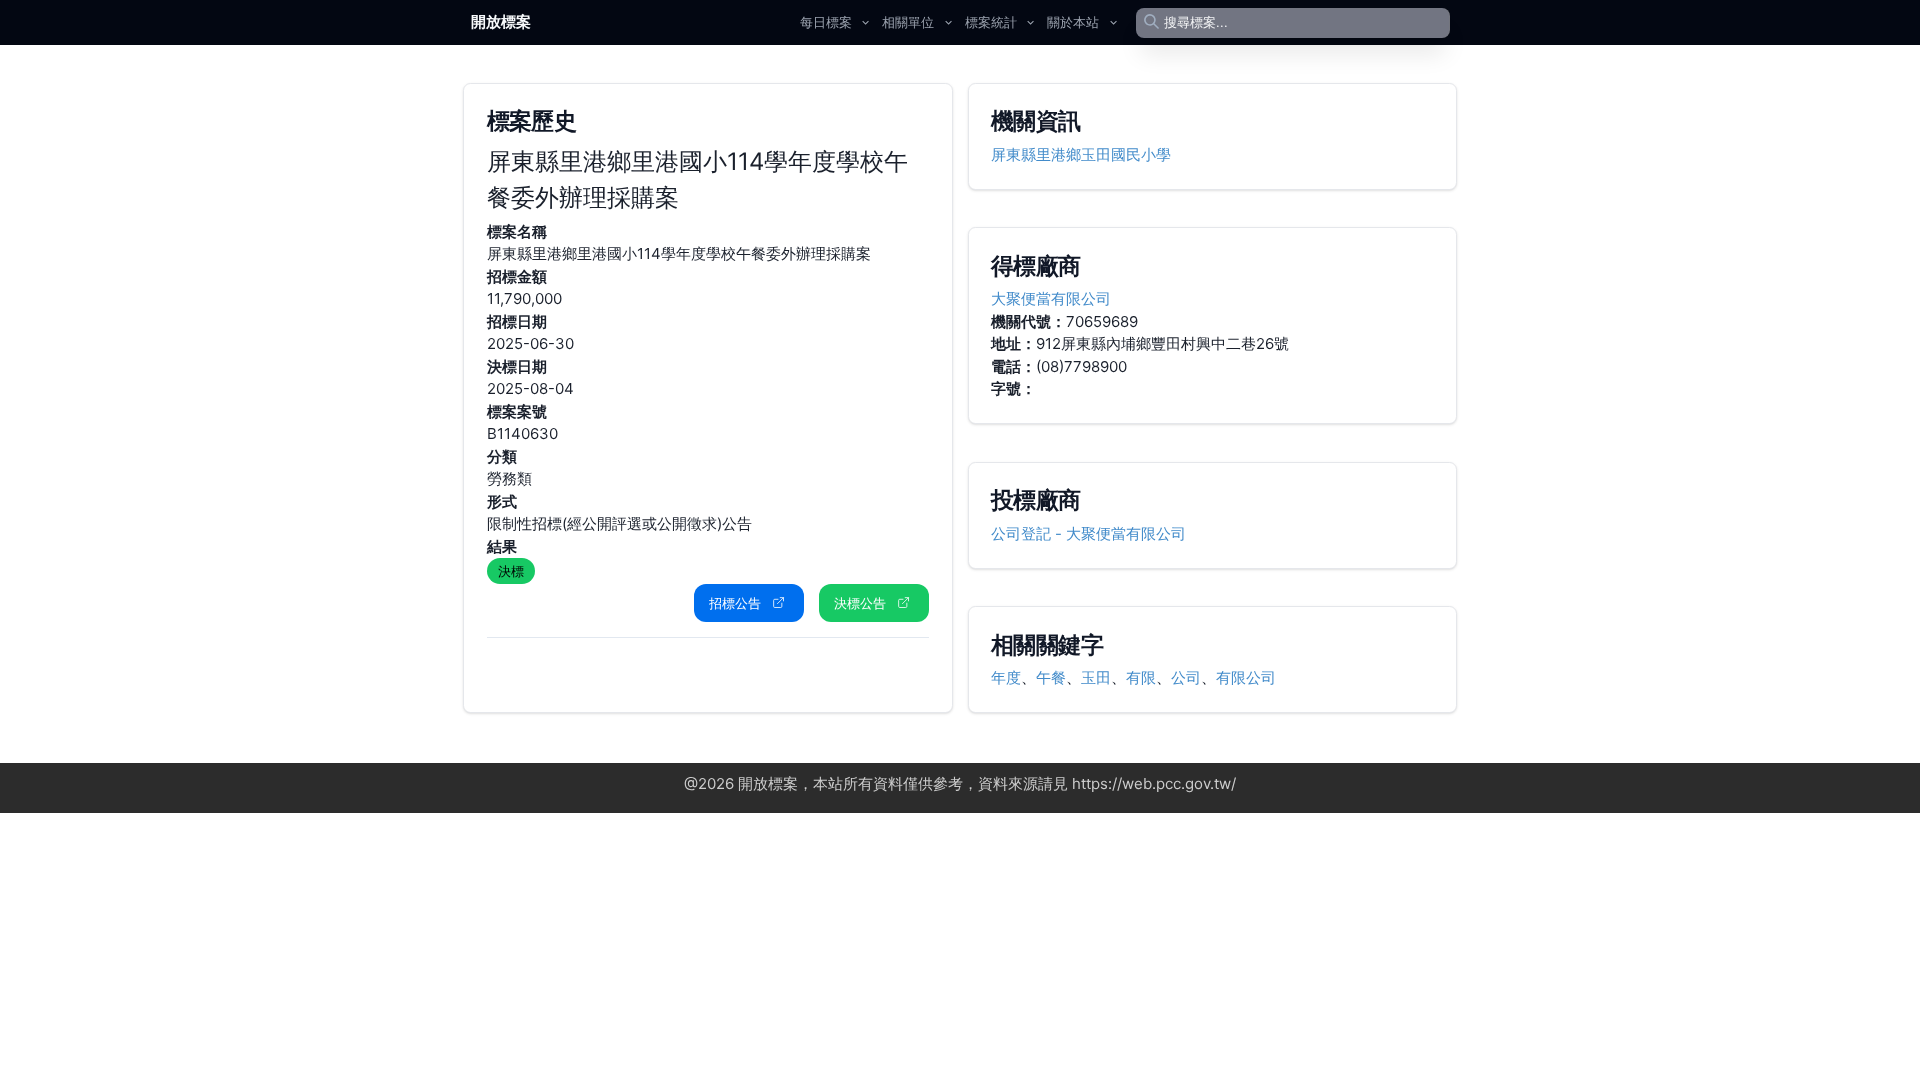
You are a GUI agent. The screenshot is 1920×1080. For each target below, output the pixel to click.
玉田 (1096, 677)
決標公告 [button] (860, 603)
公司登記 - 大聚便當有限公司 (1088, 533)
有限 (1141, 677)
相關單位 (908, 22)
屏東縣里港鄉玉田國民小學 (1081, 154)
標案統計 (991, 22)
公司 (1186, 677)
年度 (1006, 677)
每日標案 (826, 22)
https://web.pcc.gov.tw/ (1154, 783)
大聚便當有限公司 (1051, 298)
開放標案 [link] (501, 21)
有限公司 (1246, 677)
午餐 (1051, 677)
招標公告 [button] (735, 603)
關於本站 (1073, 22)
